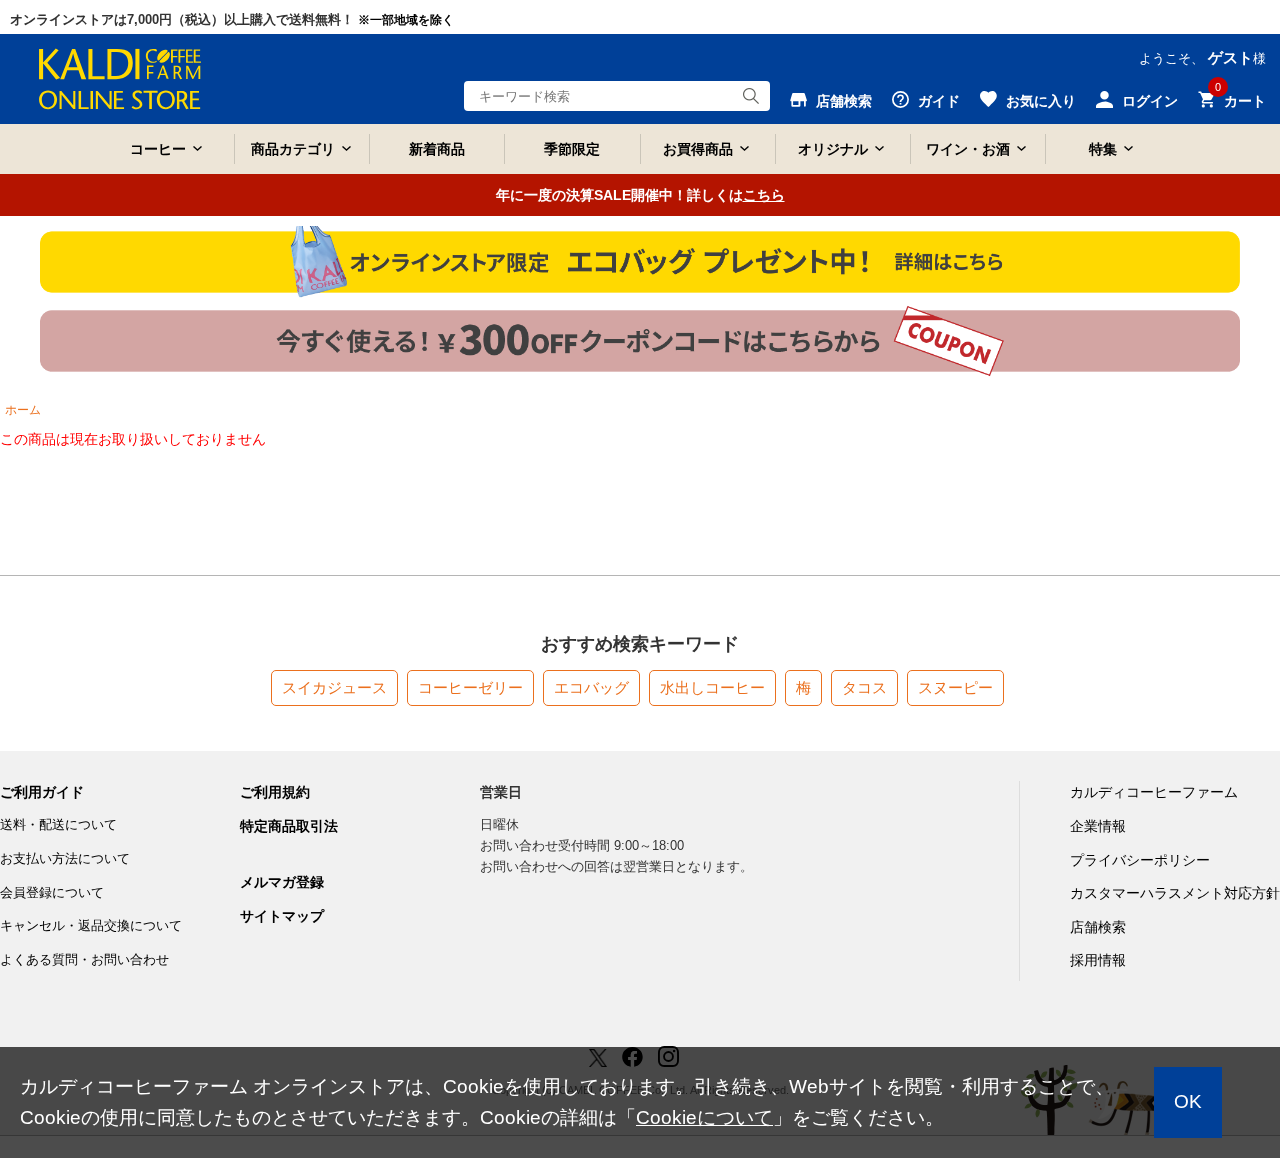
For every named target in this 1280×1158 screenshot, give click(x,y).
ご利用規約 (275, 792)
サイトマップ (282, 916)
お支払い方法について (65, 858)
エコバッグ (591, 687)
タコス (864, 687)
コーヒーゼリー (470, 687)
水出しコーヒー (712, 687)
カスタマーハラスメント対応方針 (1175, 893)
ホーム (23, 410)
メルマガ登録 (282, 882)
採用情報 (1098, 960)
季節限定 (572, 149)
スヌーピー (955, 687)
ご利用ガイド (42, 792)
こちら (764, 195)
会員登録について (52, 892)
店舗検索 (1098, 927)
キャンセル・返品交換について (91, 925)
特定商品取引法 (289, 826)
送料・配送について (58, 824)
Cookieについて (704, 1117)
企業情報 (1098, 826)
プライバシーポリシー (1140, 860)
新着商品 (437, 149)
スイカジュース (334, 687)
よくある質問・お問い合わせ (84, 959)
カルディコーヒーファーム (1154, 792)
